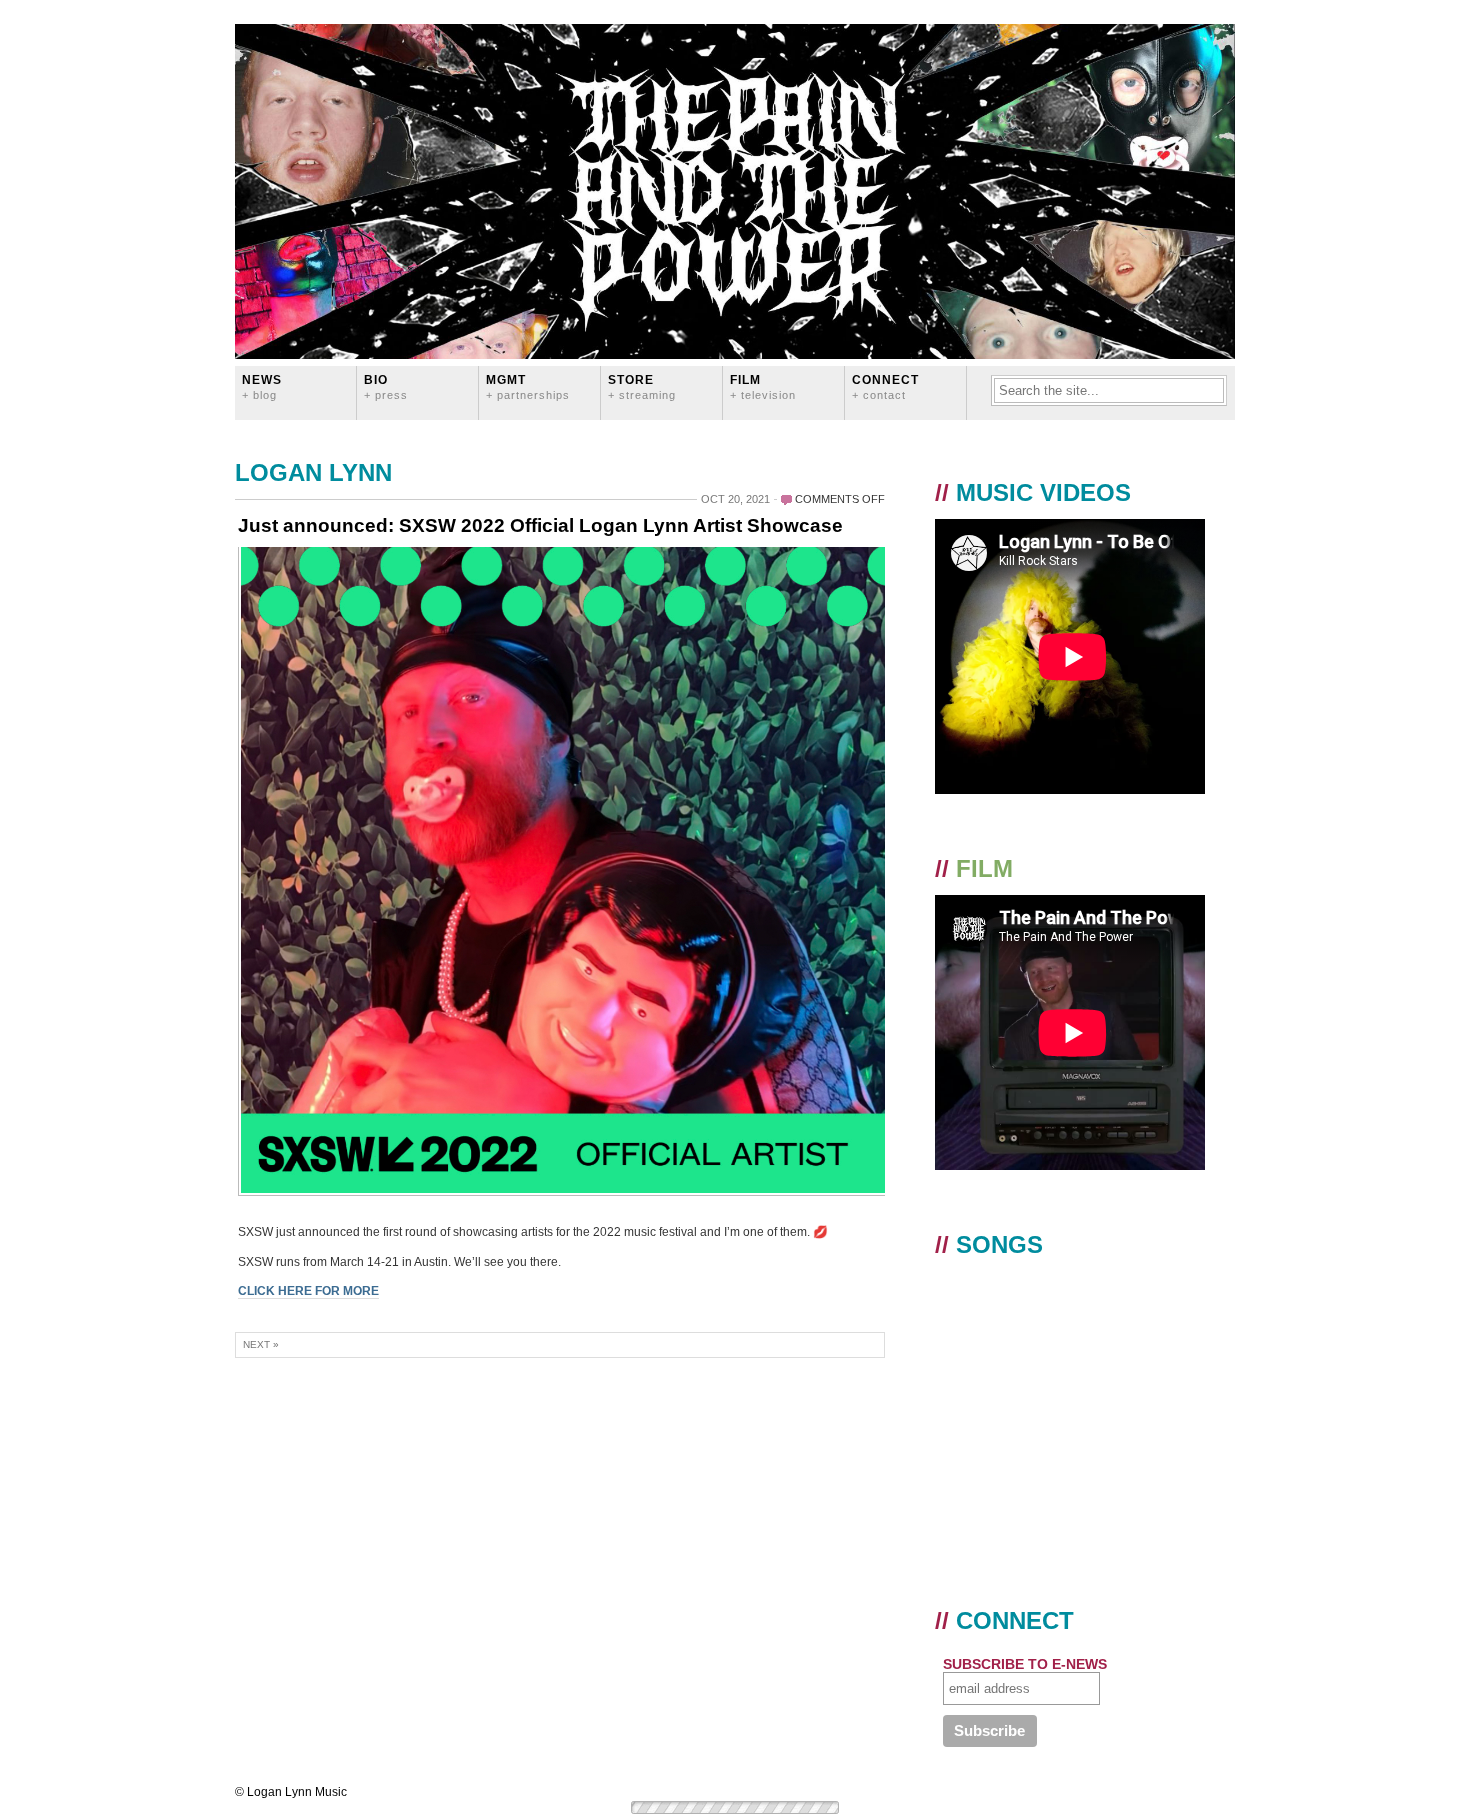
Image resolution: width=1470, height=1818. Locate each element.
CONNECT (885, 386)
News (262, 386)
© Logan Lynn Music (291, 1792)
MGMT (528, 386)
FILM (763, 386)
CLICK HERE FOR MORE (308, 1291)
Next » (261, 1344)
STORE (642, 386)
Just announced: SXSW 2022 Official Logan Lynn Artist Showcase (540, 525)
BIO (386, 386)
